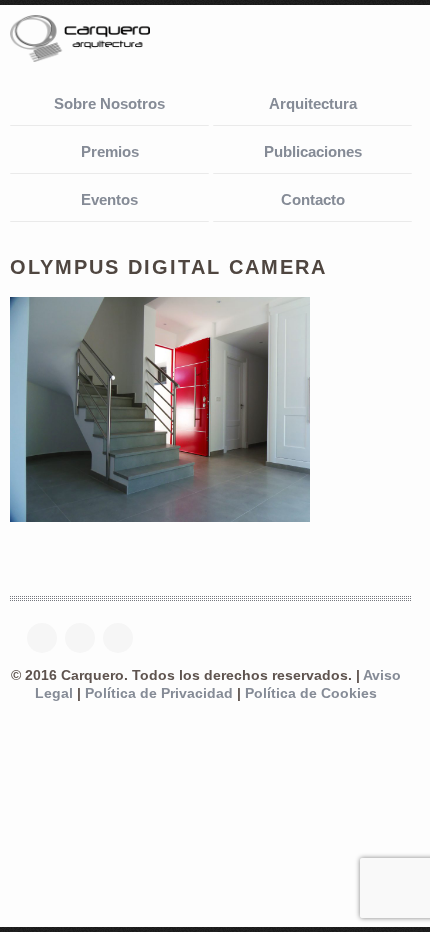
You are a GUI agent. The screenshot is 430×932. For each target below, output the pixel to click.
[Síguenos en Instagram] (123, 638)
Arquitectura (313, 103)
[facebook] (47, 638)
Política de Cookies (311, 693)
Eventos (109, 199)
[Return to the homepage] (110, 40)
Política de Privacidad (159, 693)
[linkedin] (85, 638)
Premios (110, 151)
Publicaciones (313, 151)
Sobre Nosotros (109, 103)
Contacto (313, 199)
